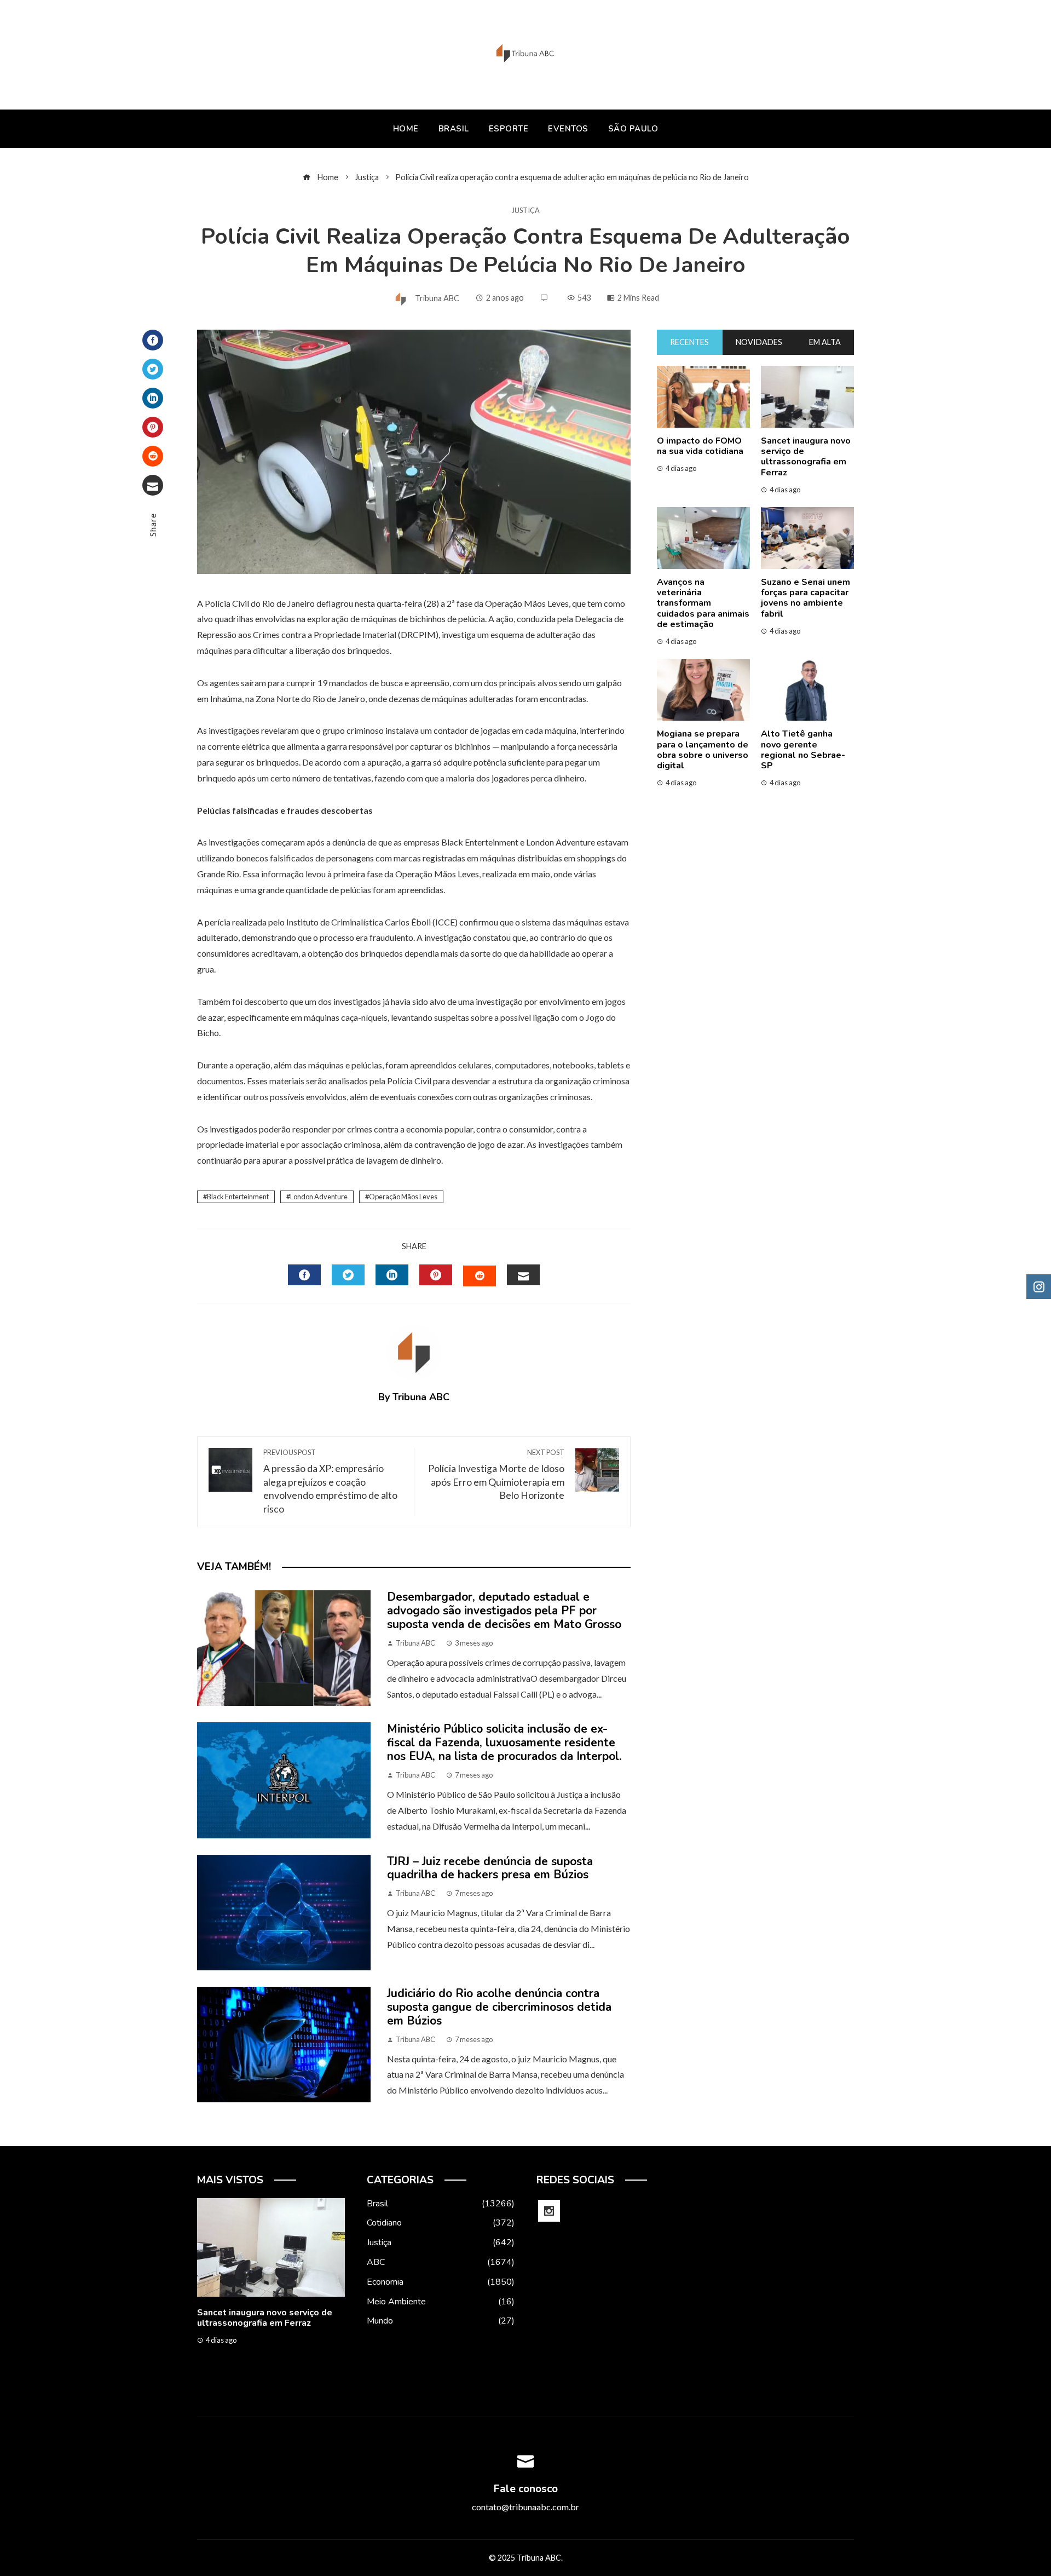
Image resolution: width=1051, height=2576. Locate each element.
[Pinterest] (153, 427)
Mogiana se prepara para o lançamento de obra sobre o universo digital (703, 750)
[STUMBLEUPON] (480, 1276)
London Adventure (319, 1197)
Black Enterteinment (238, 1197)
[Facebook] (153, 340)
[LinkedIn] (153, 398)
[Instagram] (549, 2211)
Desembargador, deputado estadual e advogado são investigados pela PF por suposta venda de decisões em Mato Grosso (504, 1611)
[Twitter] (153, 369)
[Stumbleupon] (153, 456)
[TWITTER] (348, 1275)
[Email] (153, 485)
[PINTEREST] (436, 1275)
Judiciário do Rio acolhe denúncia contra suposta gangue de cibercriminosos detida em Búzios (499, 2007)
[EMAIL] (523, 1275)
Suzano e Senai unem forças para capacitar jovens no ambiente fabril (805, 598)
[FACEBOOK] (304, 1275)
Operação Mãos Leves (403, 1197)
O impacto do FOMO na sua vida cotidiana (700, 446)
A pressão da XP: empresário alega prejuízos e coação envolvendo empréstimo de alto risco (330, 1481)
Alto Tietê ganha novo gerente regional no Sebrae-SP (803, 750)
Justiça (526, 211)
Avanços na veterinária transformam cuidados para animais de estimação (703, 603)
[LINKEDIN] (392, 1275)
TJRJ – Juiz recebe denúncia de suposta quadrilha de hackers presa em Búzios (490, 1868)
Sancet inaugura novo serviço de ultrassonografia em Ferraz (806, 457)
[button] (249, 2382)
